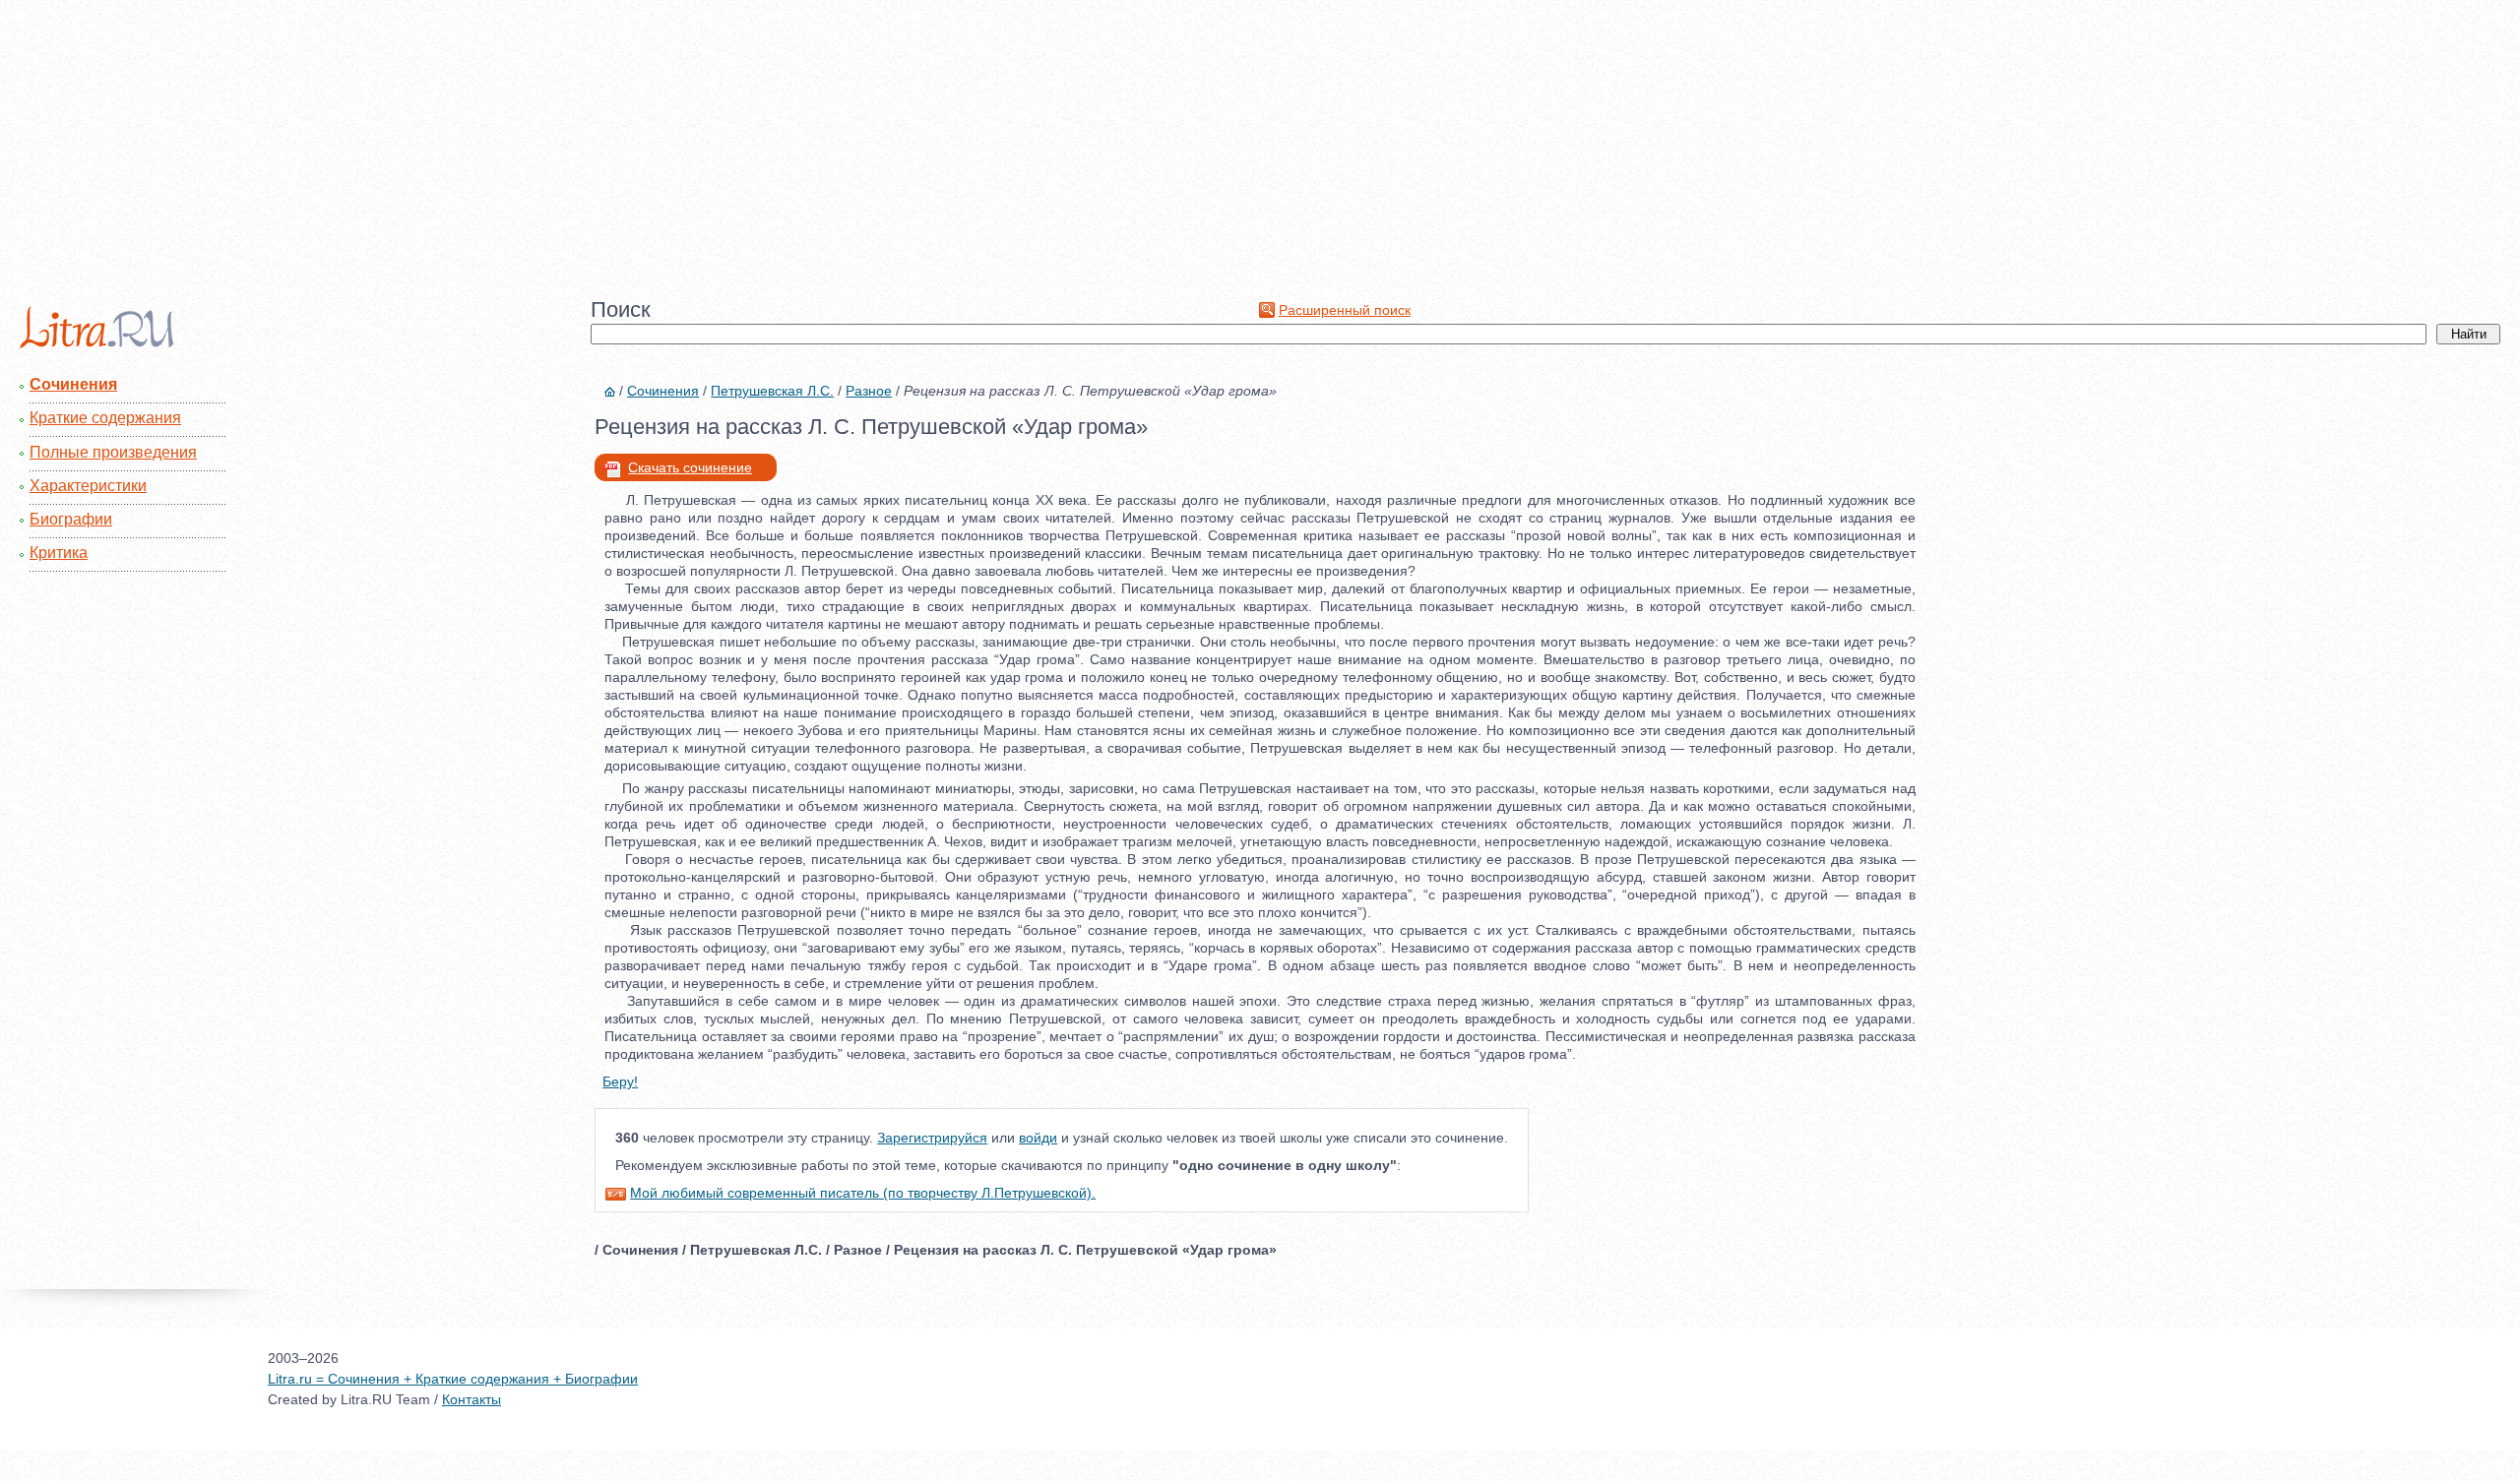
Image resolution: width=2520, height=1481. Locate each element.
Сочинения (73, 384)
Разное (869, 391)
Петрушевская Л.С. (772, 391)
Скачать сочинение (690, 467)
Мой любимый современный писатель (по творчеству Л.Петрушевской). (863, 1193)
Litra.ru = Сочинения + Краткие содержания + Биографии (453, 1379)
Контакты (472, 1399)
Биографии (71, 519)
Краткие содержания (105, 418)
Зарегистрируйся (932, 1138)
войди (1038, 1138)
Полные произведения (113, 452)
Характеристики (88, 486)
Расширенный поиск (1345, 310)
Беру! (620, 1081)
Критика (59, 553)
